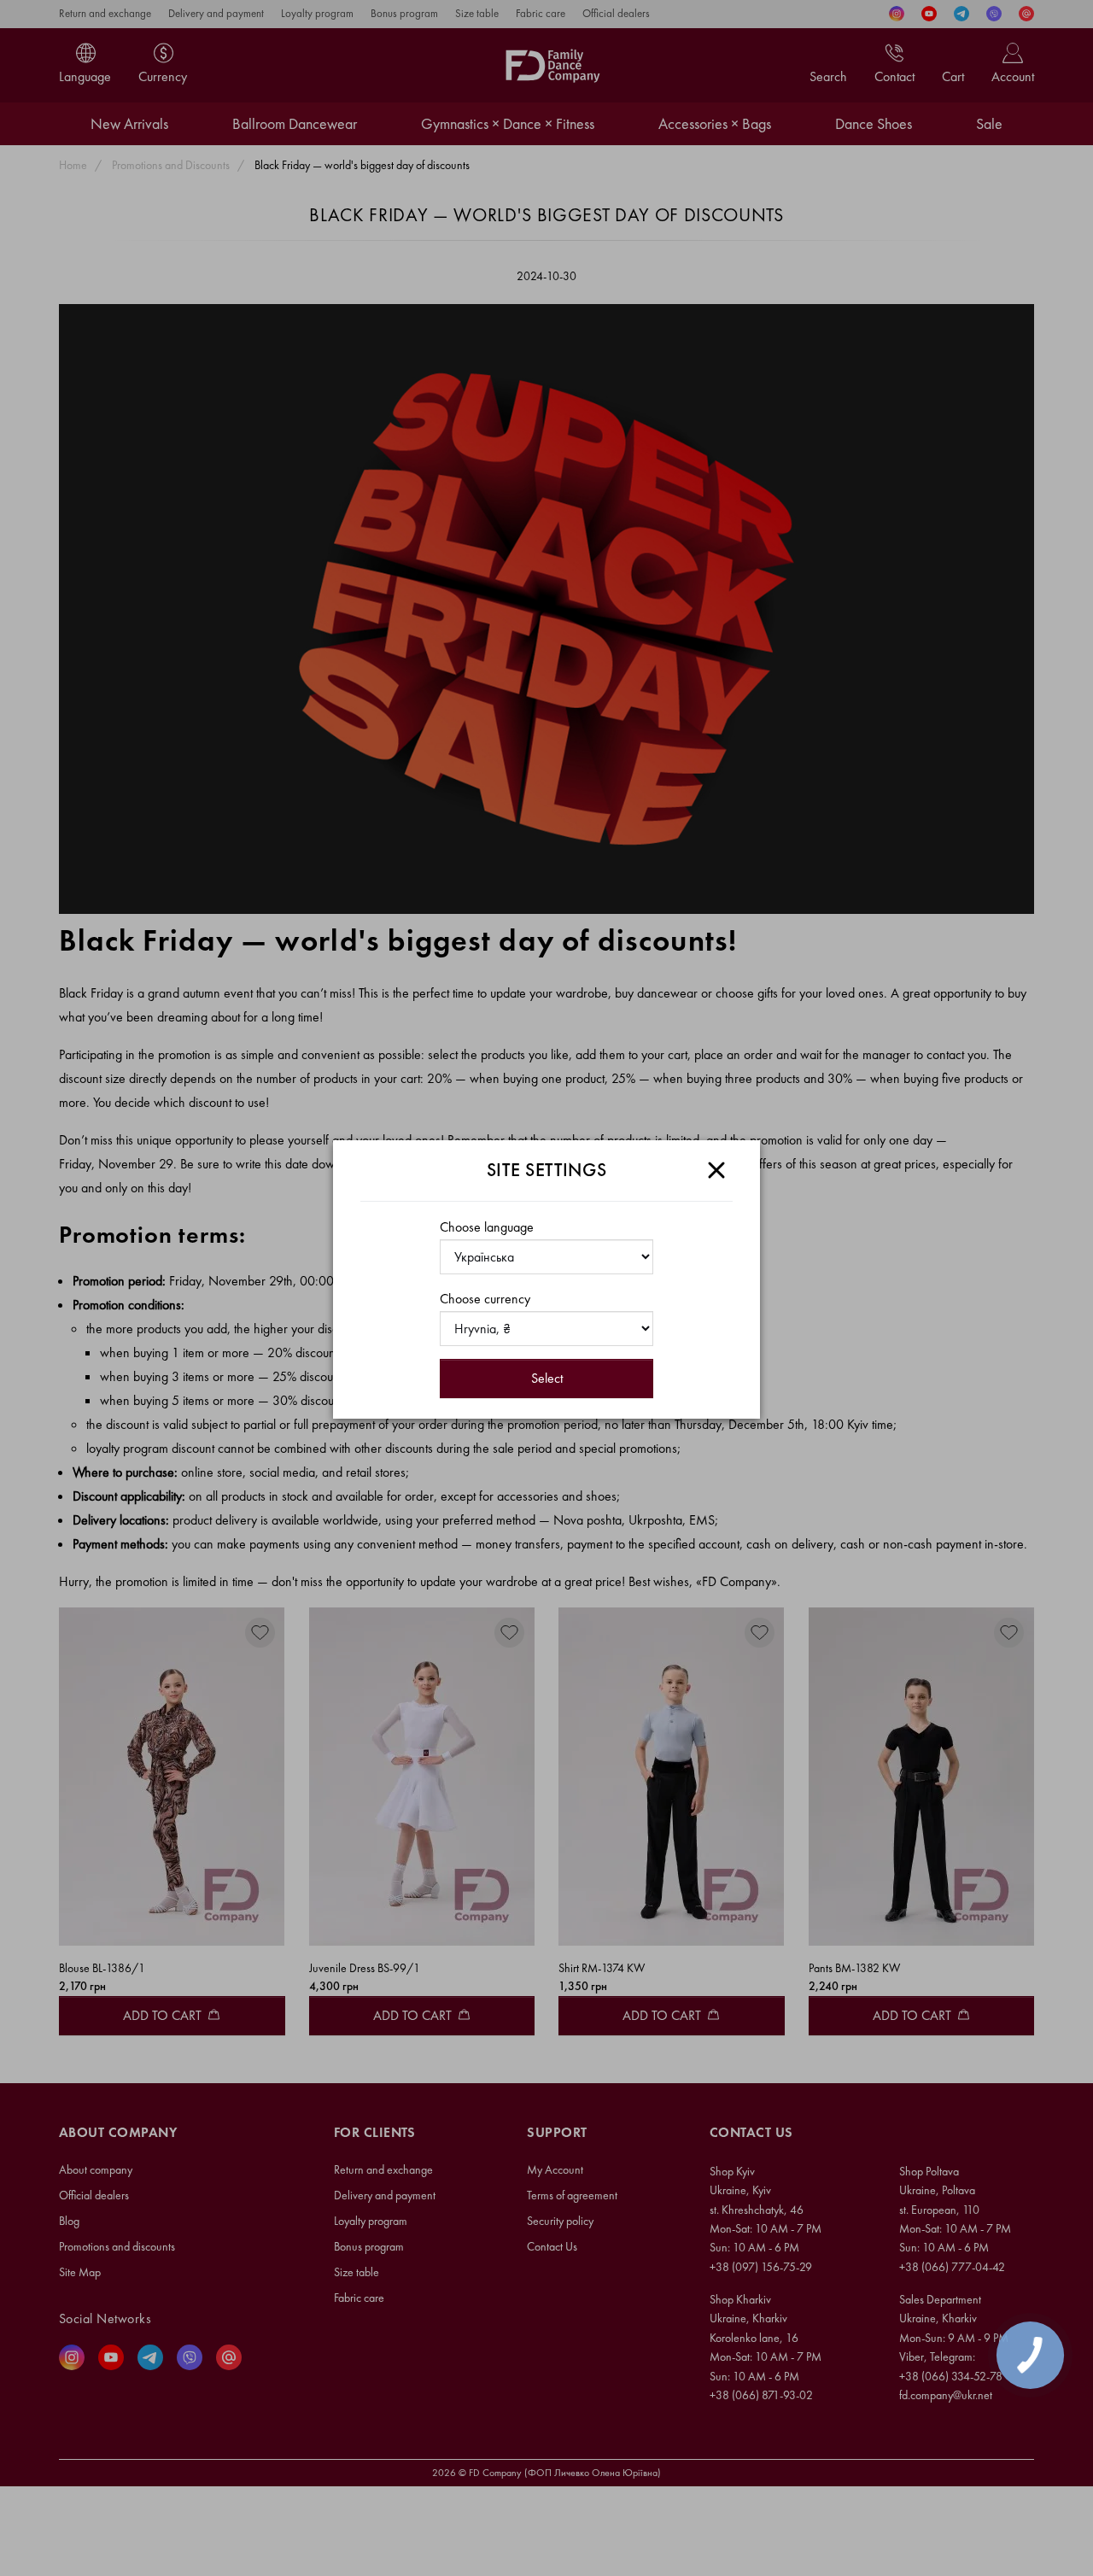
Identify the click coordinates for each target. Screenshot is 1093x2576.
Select (547, 1378)
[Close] (716, 1170)
